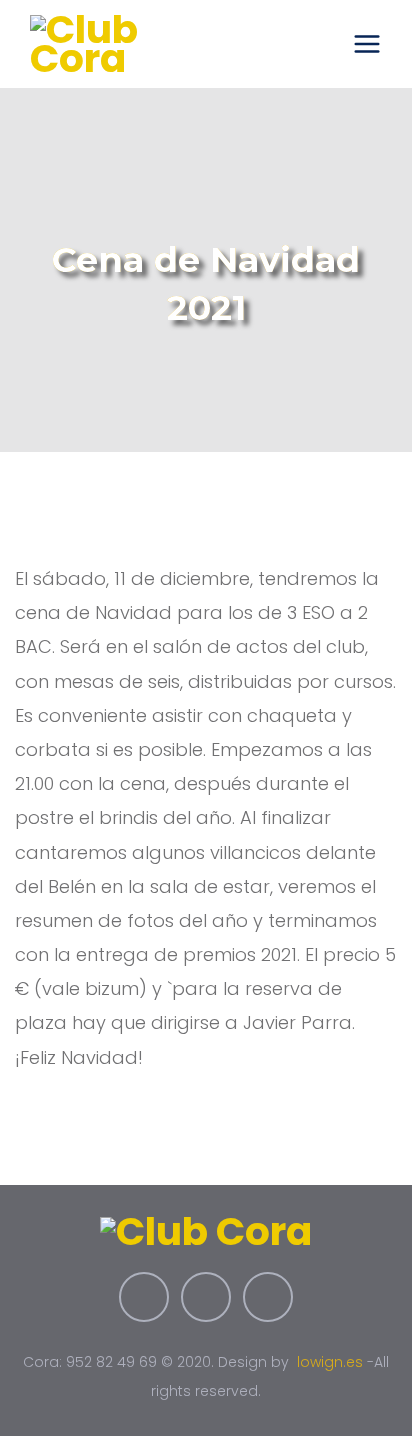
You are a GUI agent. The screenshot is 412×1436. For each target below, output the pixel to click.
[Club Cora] (110, 44)
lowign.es (330, 1362)
